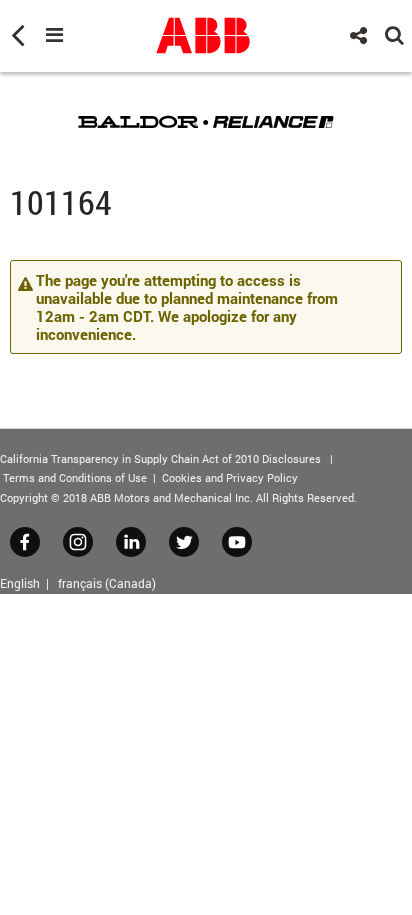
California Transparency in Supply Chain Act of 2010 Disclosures (160, 458)
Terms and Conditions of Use (75, 477)
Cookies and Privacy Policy (230, 477)
